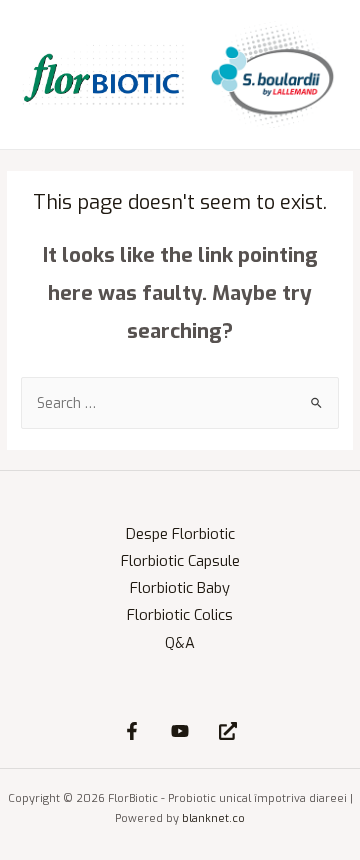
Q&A (180, 643)
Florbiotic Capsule (180, 561)
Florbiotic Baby (180, 588)
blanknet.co (213, 818)
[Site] (228, 731)
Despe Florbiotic (180, 534)
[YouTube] (180, 731)
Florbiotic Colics (180, 615)
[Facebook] (132, 731)
